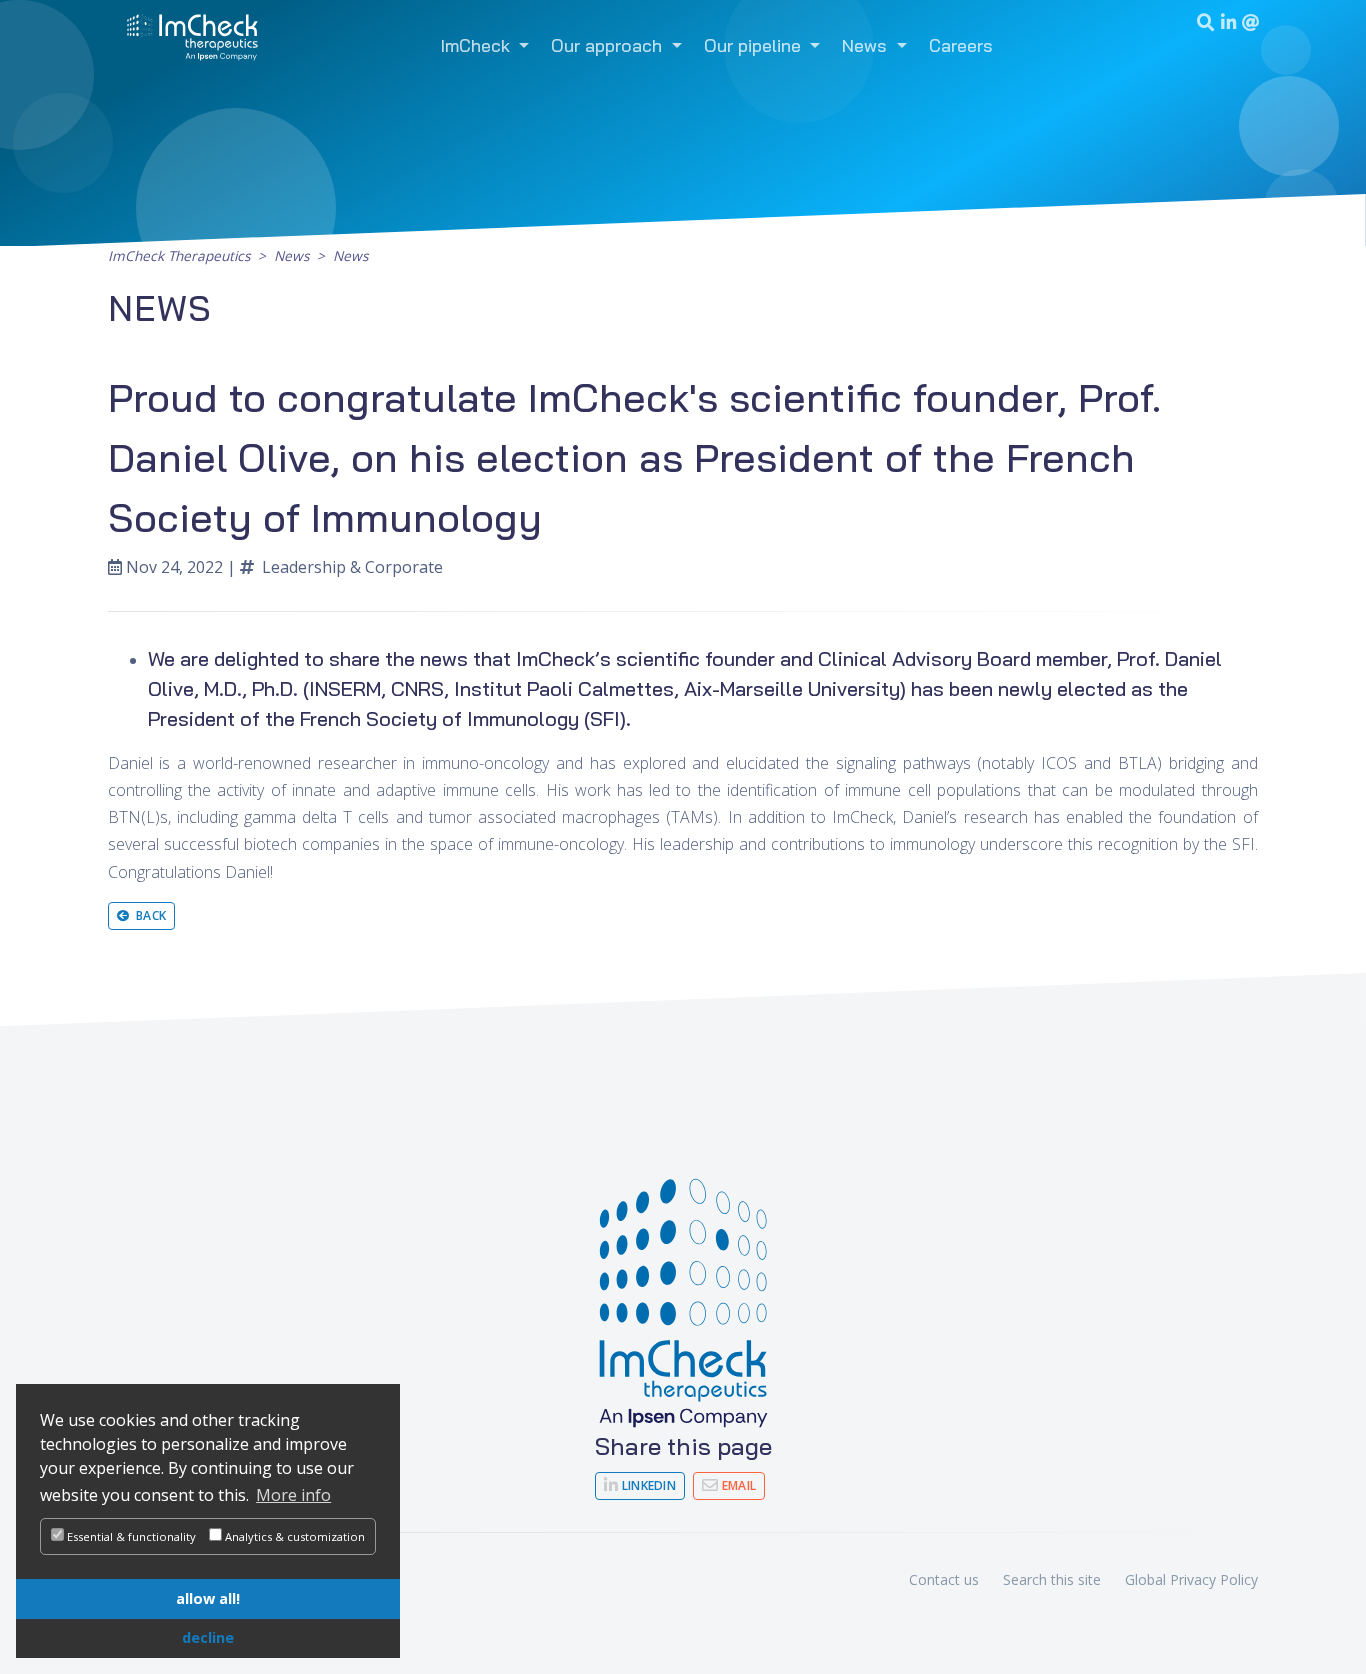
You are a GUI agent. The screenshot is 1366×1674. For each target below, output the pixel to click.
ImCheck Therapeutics (179, 255)
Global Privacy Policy (1191, 1579)
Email (737, 1485)
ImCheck (478, 45)
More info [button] (293, 1495)
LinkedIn (647, 1485)
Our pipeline (755, 45)
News (867, 45)
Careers (961, 45)
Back (147, 915)
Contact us (944, 1579)
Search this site (1052, 1579)
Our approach (609, 45)
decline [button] (208, 1637)
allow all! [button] (208, 1598)
